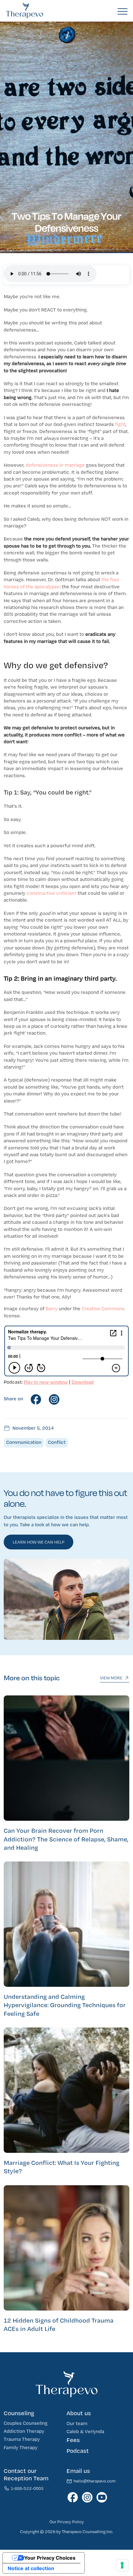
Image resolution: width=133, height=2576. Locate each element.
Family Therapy (21, 2447)
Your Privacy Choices (50, 2558)
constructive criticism (51, 893)
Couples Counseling (26, 2423)
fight (120, 425)
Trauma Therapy (22, 2439)
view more (111, 1679)
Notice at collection (31, 2568)
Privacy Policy (71, 2522)
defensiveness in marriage (55, 465)
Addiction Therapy (24, 2431)
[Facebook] (38, 1399)
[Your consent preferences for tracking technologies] (122, 2565)
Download (83, 1382)
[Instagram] (56, 1399)
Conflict (57, 1442)
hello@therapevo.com (95, 2481)
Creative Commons (103, 1309)
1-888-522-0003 (27, 2489)
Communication (24, 1442)
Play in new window (46, 1382)
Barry (52, 1309)
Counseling (19, 2413)
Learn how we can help (39, 1542)
